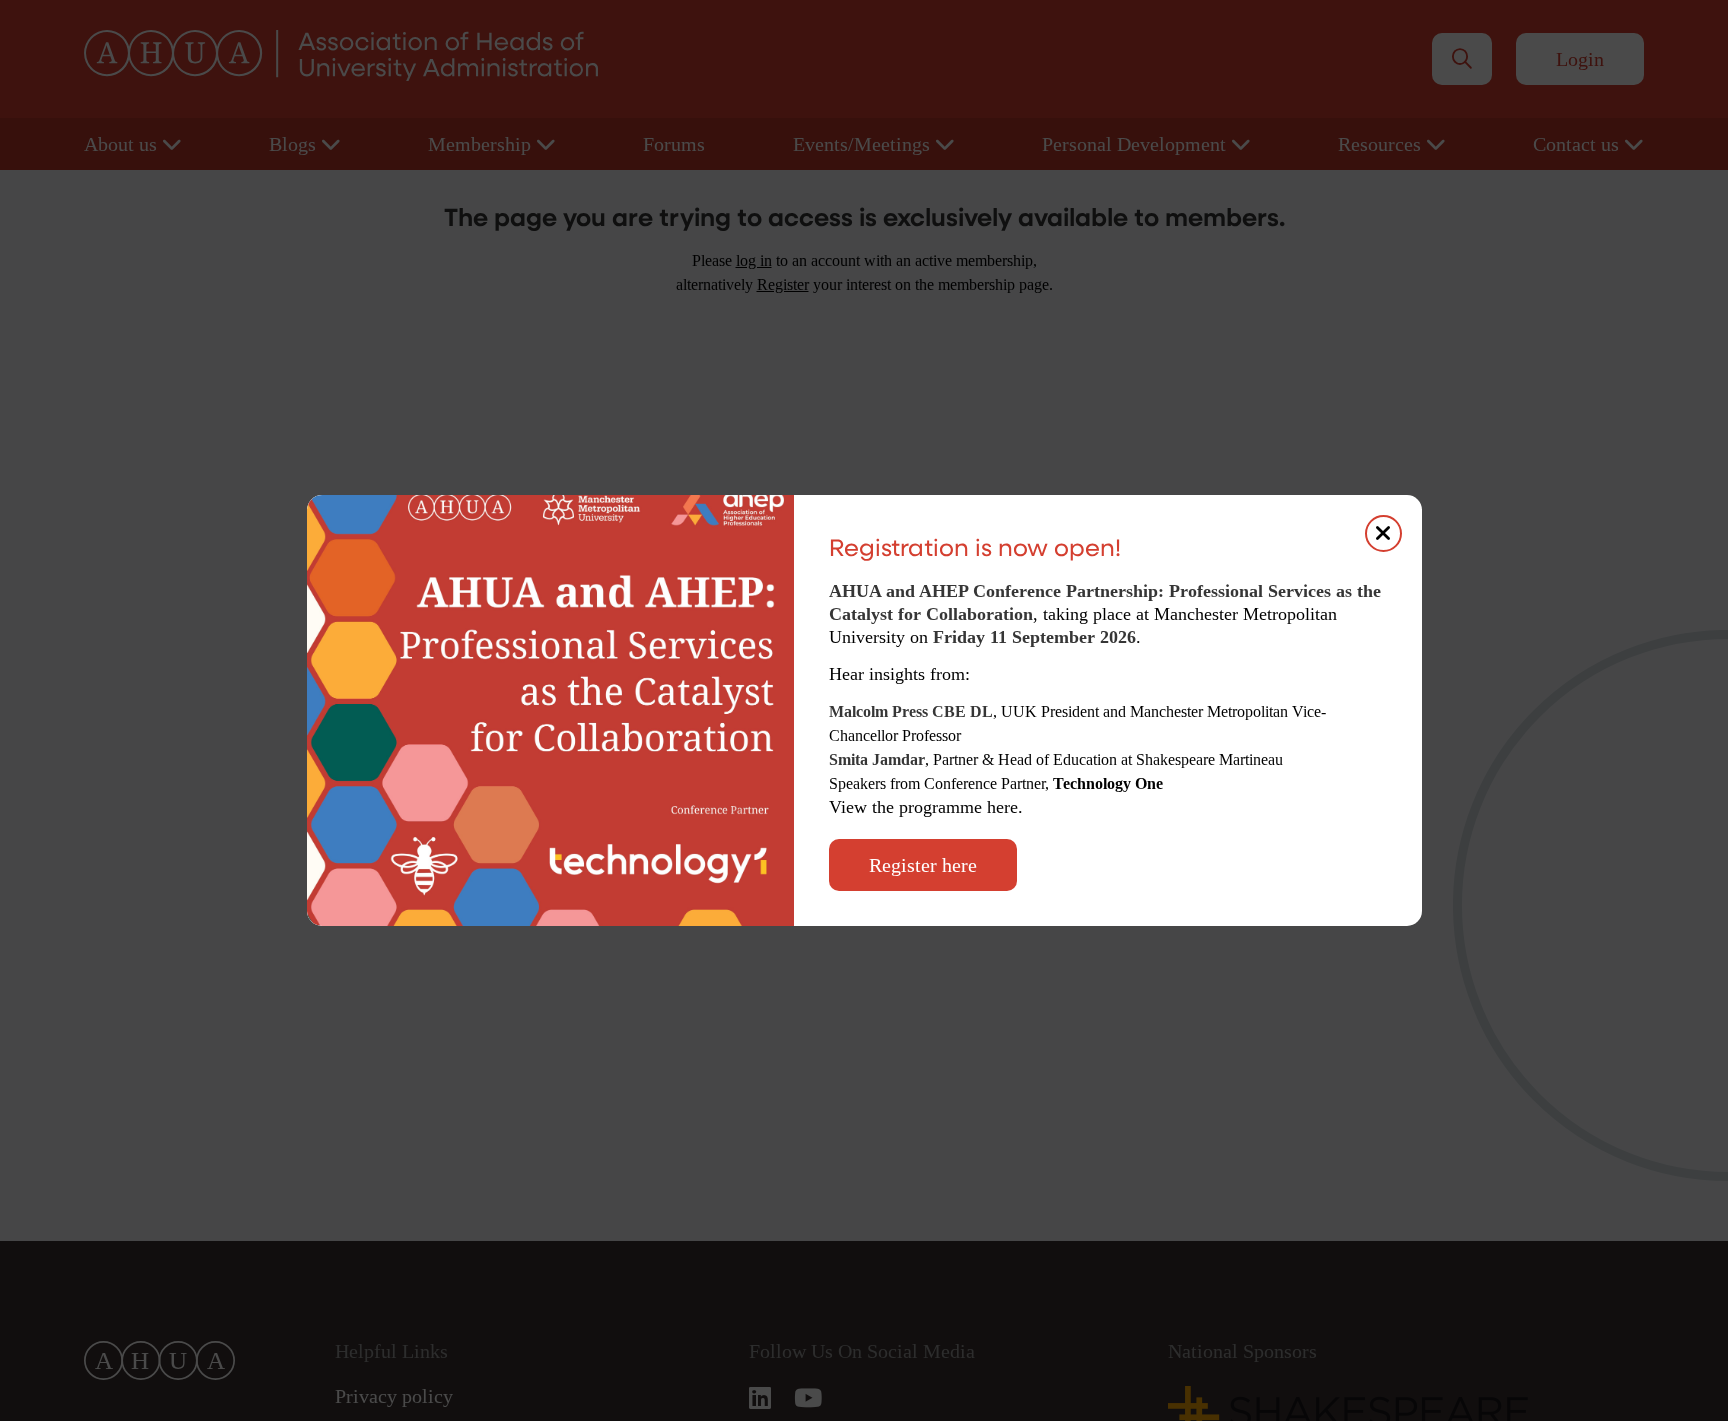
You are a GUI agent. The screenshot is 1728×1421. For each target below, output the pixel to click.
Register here (923, 865)
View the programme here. (928, 807)
